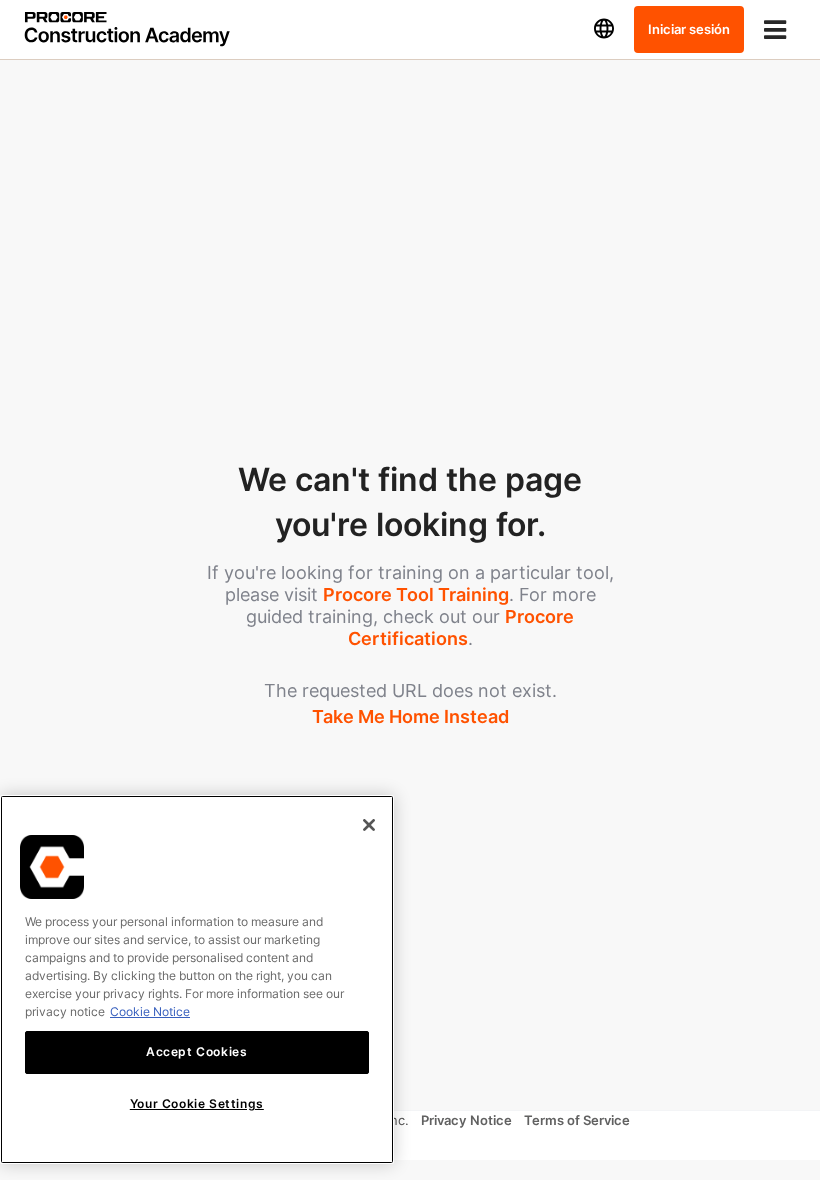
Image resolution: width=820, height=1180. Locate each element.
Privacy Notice (466, 1120)
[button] (604, 29)
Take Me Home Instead (410, 716)
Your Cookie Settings (197, 1103)
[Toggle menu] (775, 29)
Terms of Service (577, 1120)
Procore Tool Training (416, 594)
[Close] (369, 825)
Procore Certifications (461, 627)
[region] (197, 979)
